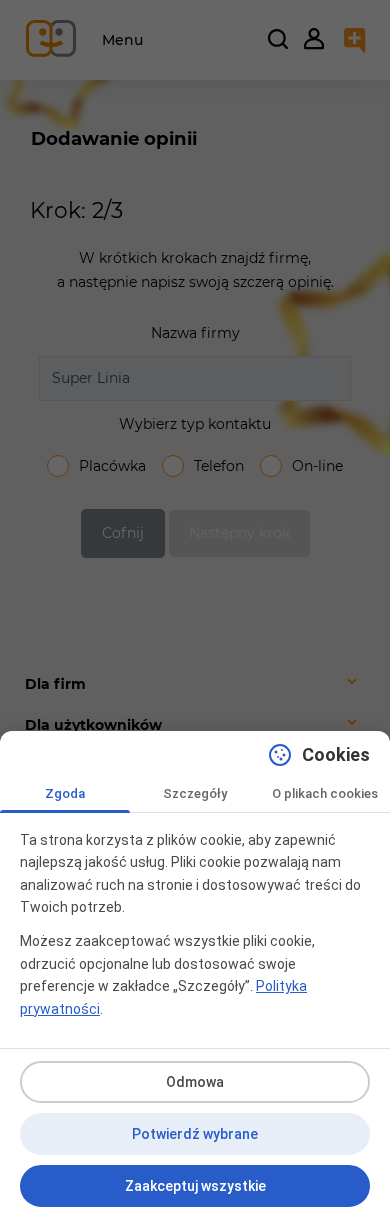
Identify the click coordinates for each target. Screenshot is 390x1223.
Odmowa (195, 1082)
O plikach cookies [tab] (325, 793)
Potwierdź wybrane (195, 1134)
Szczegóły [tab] (195, 793)
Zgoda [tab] (65, 793)
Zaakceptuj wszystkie (195, 1186)
